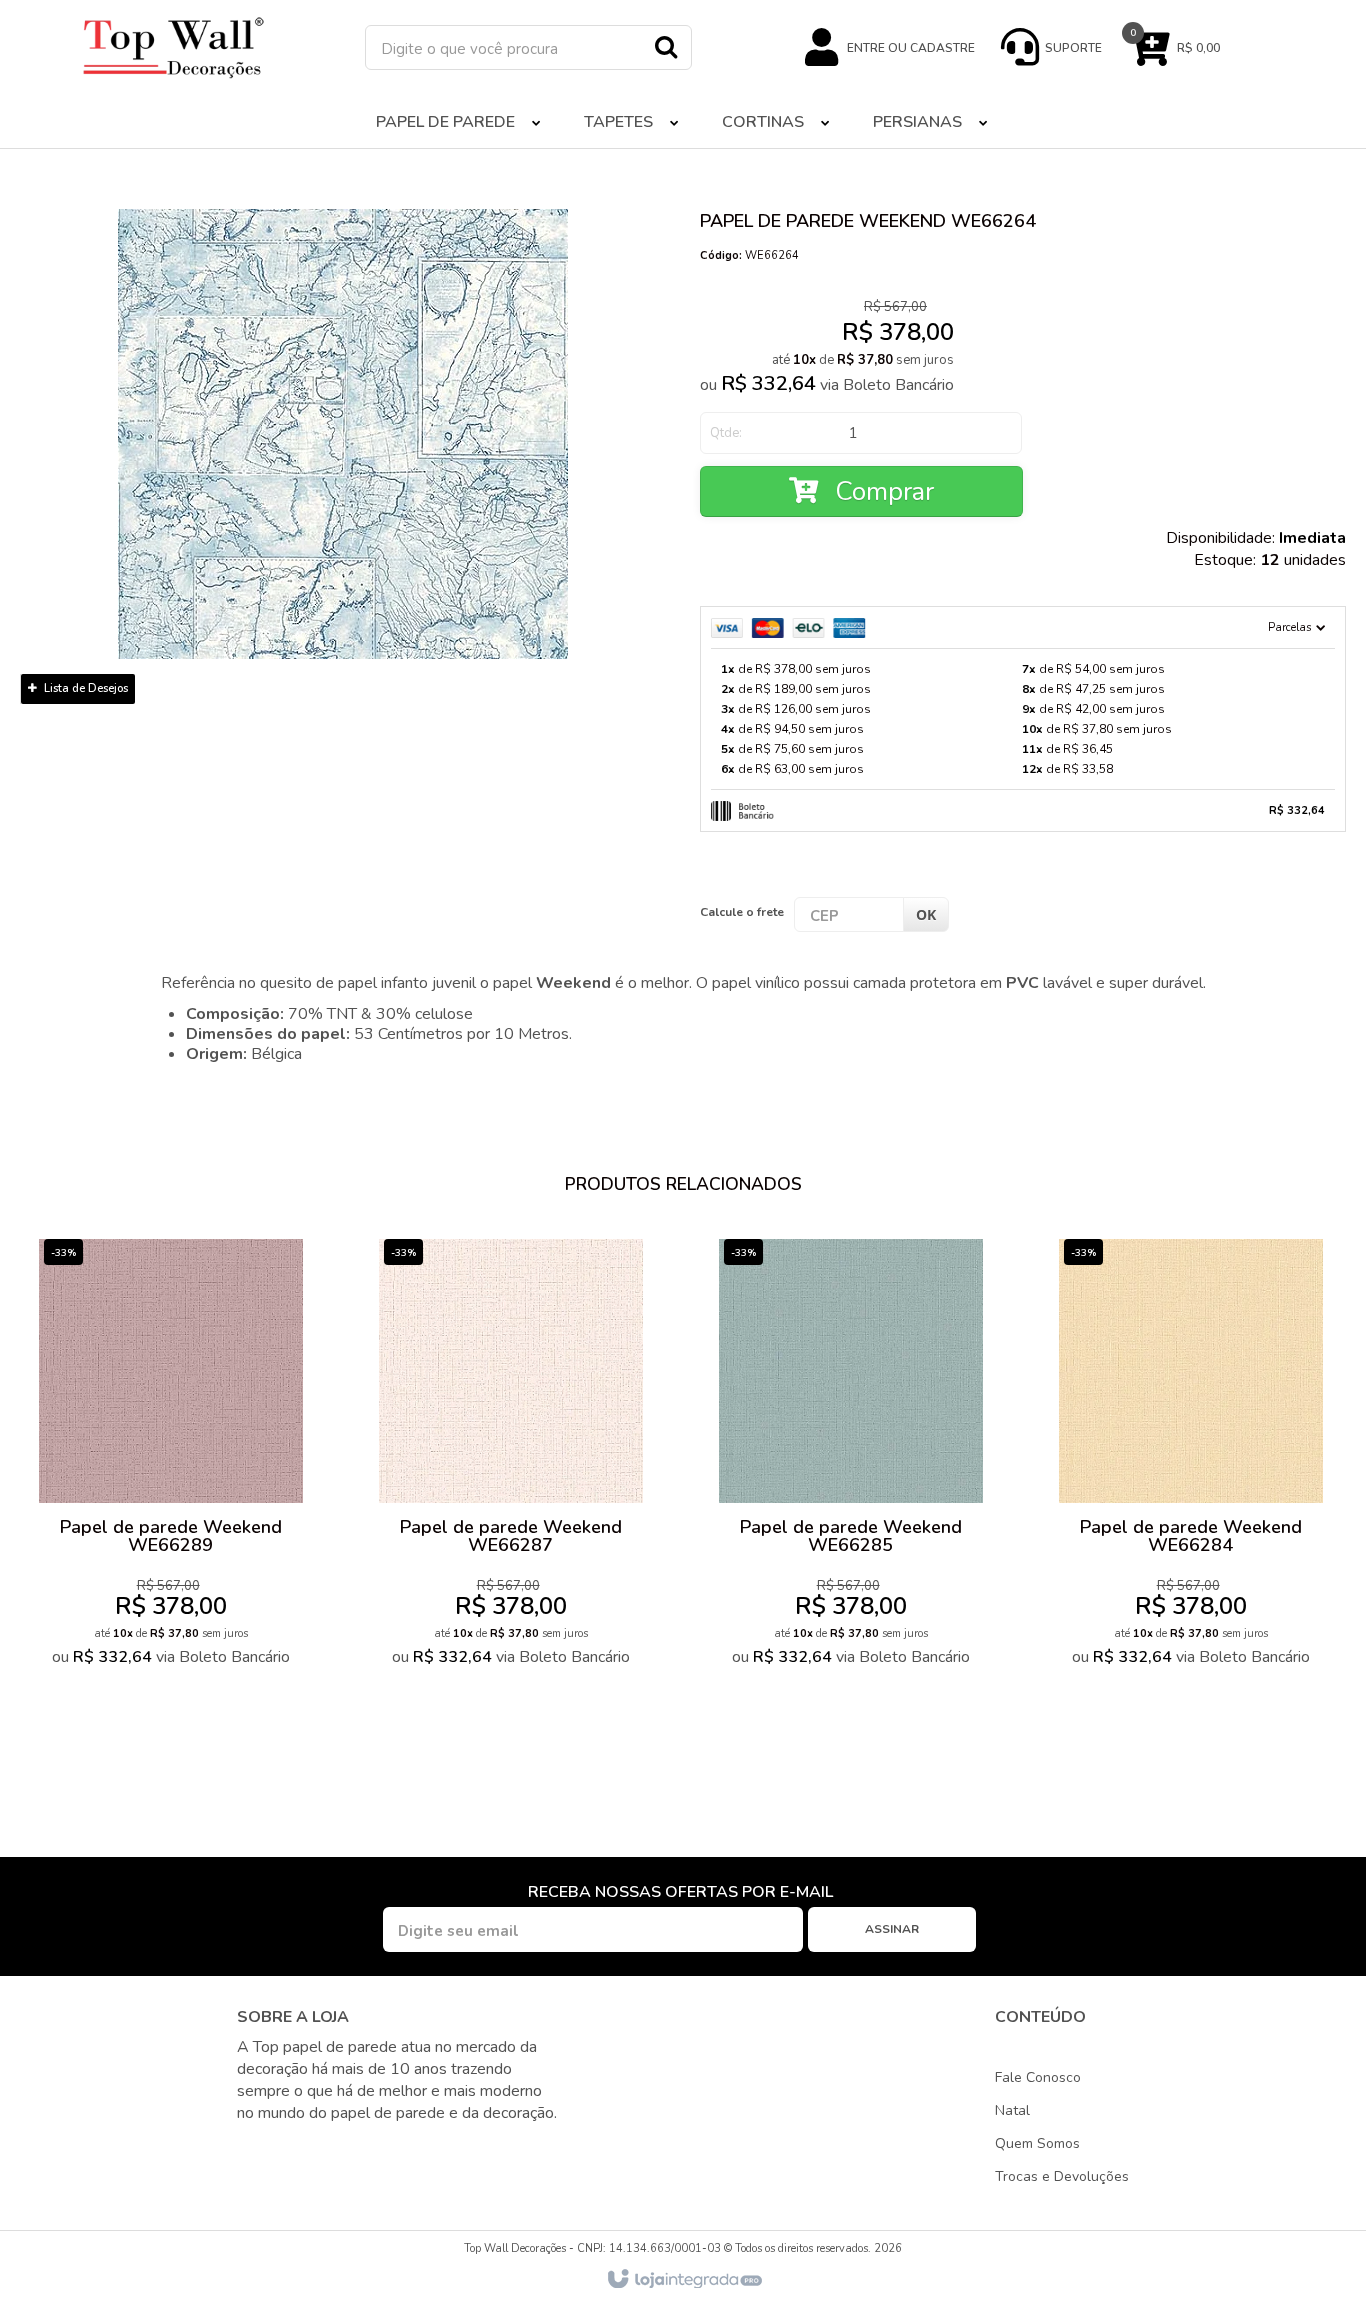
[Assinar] (892, 1929)
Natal (1012, 2110)
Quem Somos (1037, 2143)
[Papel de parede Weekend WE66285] (851, 1458)
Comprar (881, 491)
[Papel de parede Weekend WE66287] (511, 1458)
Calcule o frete (742, 912)
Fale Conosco (1038, 2077)
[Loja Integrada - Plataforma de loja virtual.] (683, 2280)
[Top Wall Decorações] (173, 47)
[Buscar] (666, 46)
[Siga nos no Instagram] (289, 2150)
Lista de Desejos (84, 688)
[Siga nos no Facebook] (253, 2150)
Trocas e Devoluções (1062, 2176)
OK (926, 914)
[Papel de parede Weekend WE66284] (1191, 1458)
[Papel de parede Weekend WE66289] (171, 1458)
